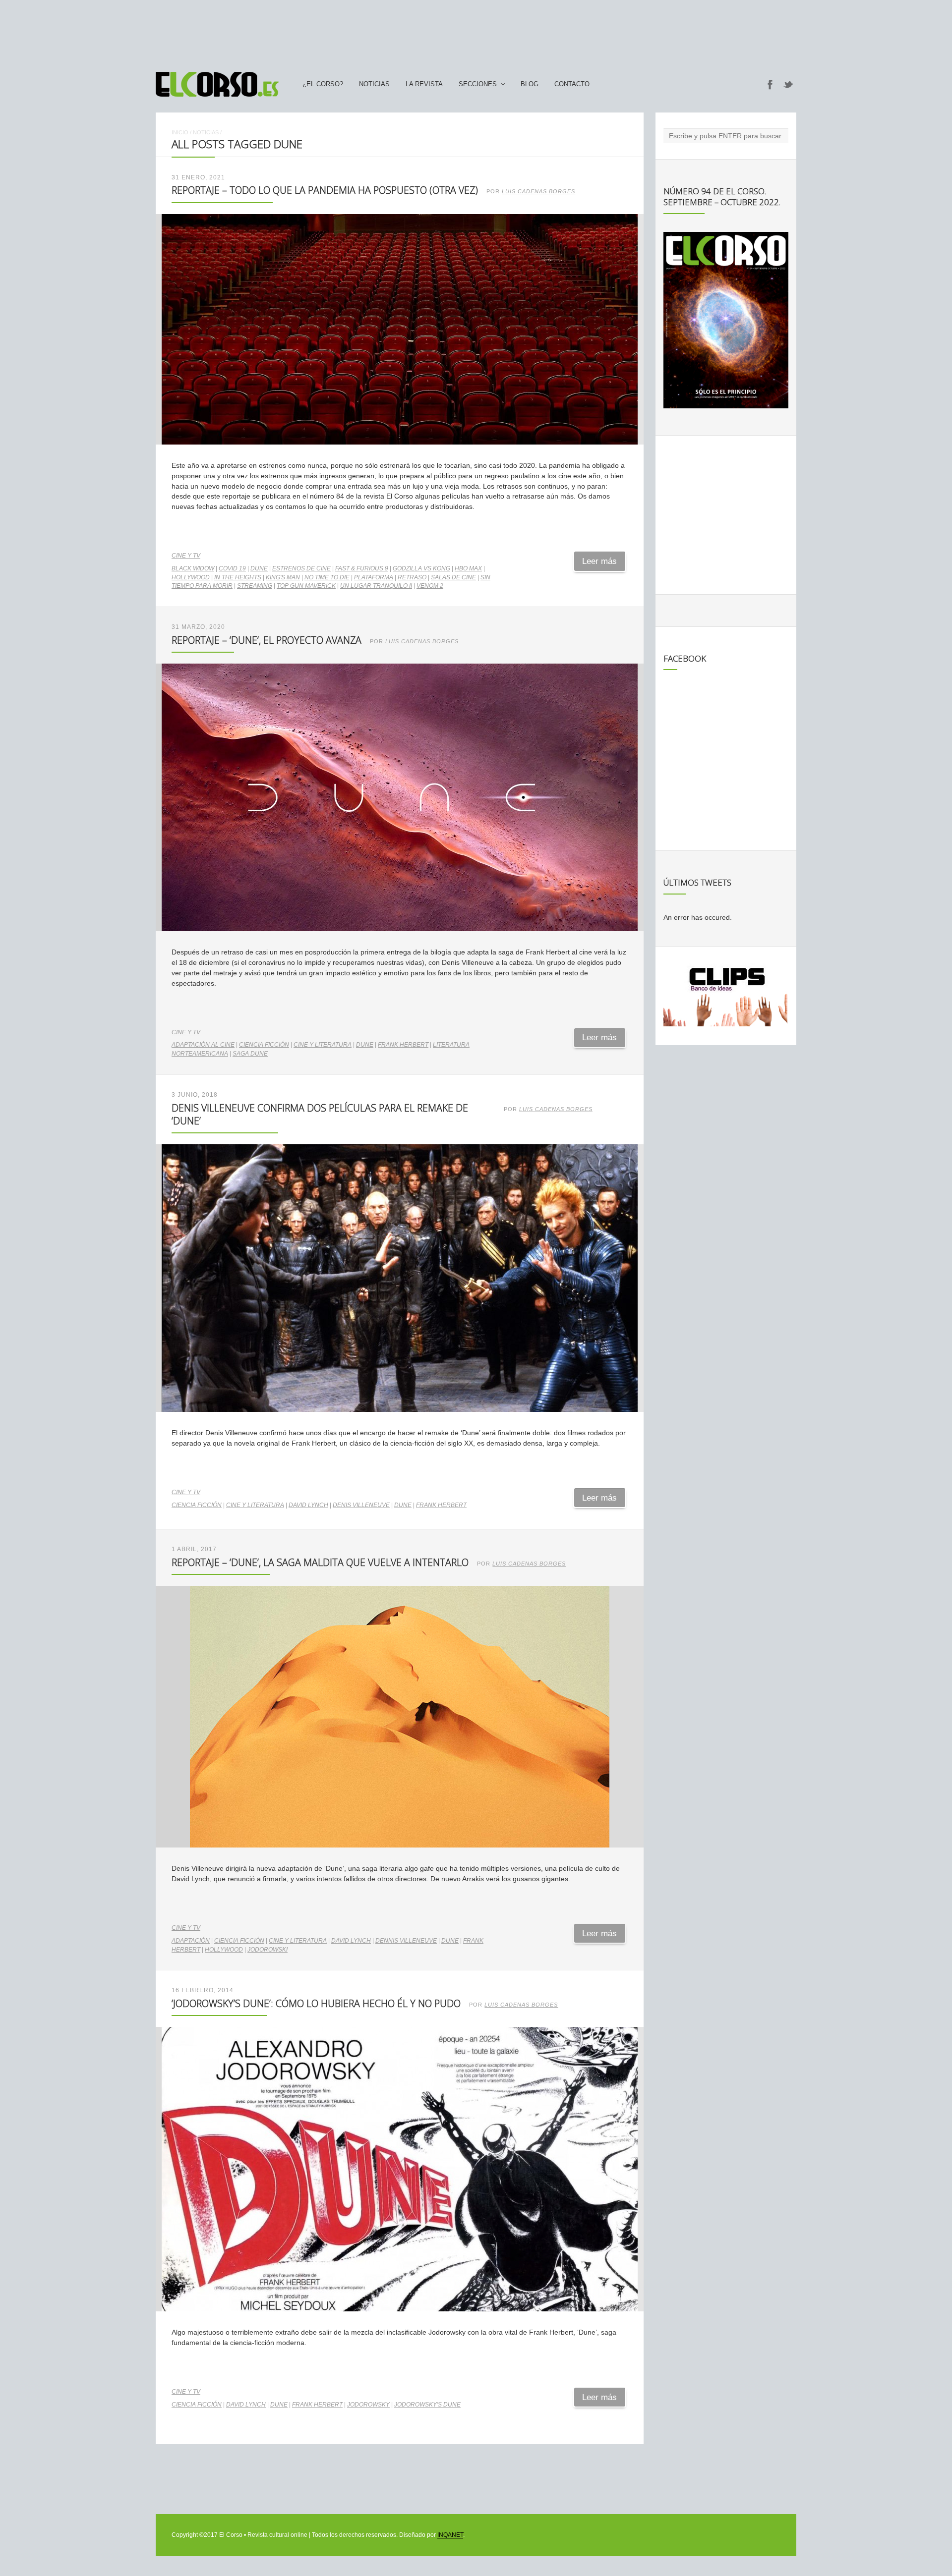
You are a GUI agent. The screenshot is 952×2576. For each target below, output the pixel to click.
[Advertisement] (476, 31)
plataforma (374, 577)
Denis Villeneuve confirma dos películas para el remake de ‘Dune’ (320, 1114)
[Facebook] (770, 84)
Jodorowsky (368, 2405)
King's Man (283, 577)
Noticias (374, 84)
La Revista (424, 84)
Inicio (180, 132)
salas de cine (453, 577)
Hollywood (191, 577)
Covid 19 (232, 568)
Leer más (599, 561)
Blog (530, 84)
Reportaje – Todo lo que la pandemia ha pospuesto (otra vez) (325, 190)
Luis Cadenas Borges (538, 191)
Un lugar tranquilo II (376, 586)
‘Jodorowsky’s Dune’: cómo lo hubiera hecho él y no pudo (316, 2003)
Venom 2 (430, 586)
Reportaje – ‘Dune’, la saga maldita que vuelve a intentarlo (320, 1562)
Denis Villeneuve (361, 1505)
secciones (478, 84)
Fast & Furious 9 (362, 568)
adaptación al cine (203, 1045)
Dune (259, 568)
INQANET (450, 2535)
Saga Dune (250, 1054)
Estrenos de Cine (301, 568)
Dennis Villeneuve (406, 1941)
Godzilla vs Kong (421, 568)
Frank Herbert (403, 1045)
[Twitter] (788, 84)
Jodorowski (268, 1950)
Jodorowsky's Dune (427, 2405)
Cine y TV (186, 556)
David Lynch (308, 1505)
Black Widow (193, 568)
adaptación (191, 1941)
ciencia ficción (264, 1045)
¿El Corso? (323, 84)
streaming (255, 586)
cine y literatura (323, 1045)
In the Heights (238, 577)
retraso (412, 577)
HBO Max (468, 568)
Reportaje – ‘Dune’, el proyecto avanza (267, 640)
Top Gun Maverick (306, 586)
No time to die (327, 577)
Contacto (572, 84)
